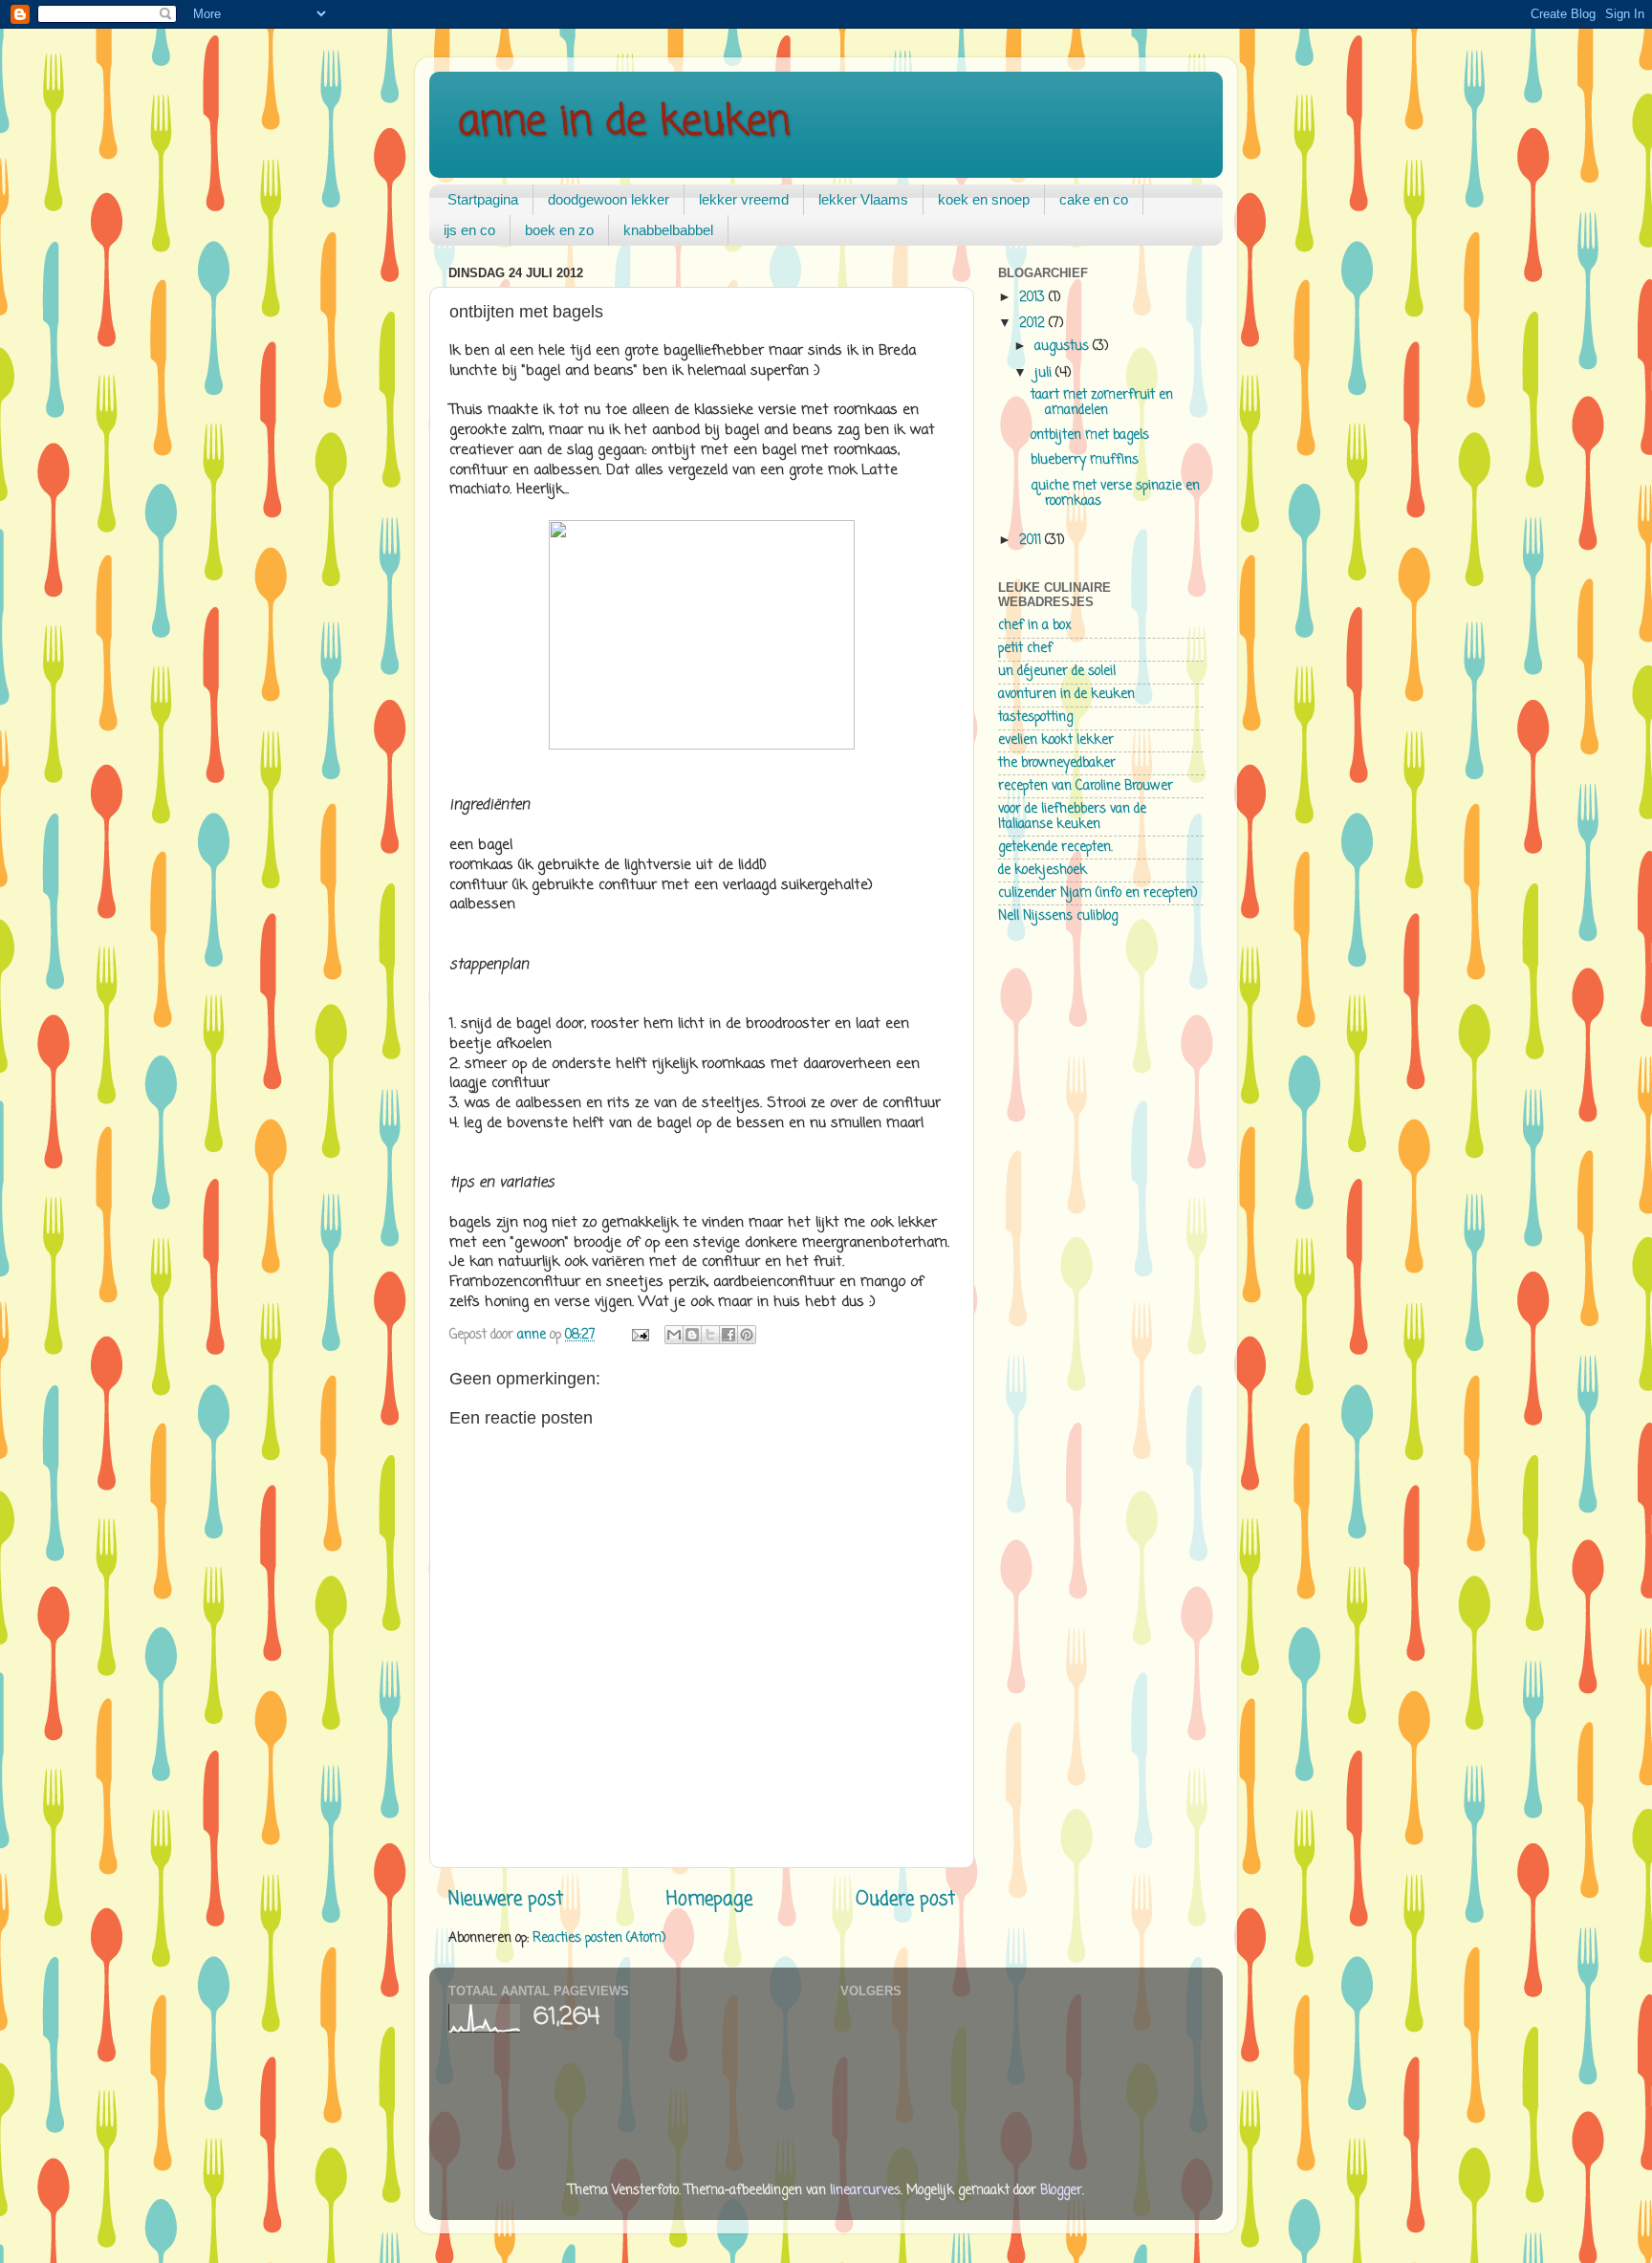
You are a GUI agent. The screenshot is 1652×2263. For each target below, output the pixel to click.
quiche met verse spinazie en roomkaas (1115, 494)
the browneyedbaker (1057, 763)
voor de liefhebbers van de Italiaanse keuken (1072, 817)
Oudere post (905, 1900)
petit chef (1025, 649)
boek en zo (559, 230)
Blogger (1061, 2191)
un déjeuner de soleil (1057, 672)
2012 (1034, 324)
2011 (1032, 541)
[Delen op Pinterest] (747, 1335)
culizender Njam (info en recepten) (1098, 893)
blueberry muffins (1085, 460)
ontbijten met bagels (1090, 435)
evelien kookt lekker (1056, 740)
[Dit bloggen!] (692, 1335)
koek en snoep (984, 199)
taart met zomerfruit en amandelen (1102, 403)
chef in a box (1035, 626)
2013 (1034, 298)
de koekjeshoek (1043, 870)
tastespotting (1035, 718)
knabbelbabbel (668, 230)
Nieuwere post (506, 1900)
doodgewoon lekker (609, 199)
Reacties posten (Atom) (599, 1938)
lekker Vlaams (863, 199)
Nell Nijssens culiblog (1058, 916)
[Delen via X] (710, 1335)
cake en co (1094, 199)
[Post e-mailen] (639, 1335)
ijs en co (469, 230)
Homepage (709, 1900)
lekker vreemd (744, 199)
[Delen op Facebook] (728, 1335)
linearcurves (865, 2191)
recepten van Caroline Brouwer (1086, 786)
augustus (1064, 347)
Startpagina (483, 199)
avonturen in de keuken (1066, 695)
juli (1045, 373)
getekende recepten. (1055, 848)
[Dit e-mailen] (674, 1335)
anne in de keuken (624, 123)
